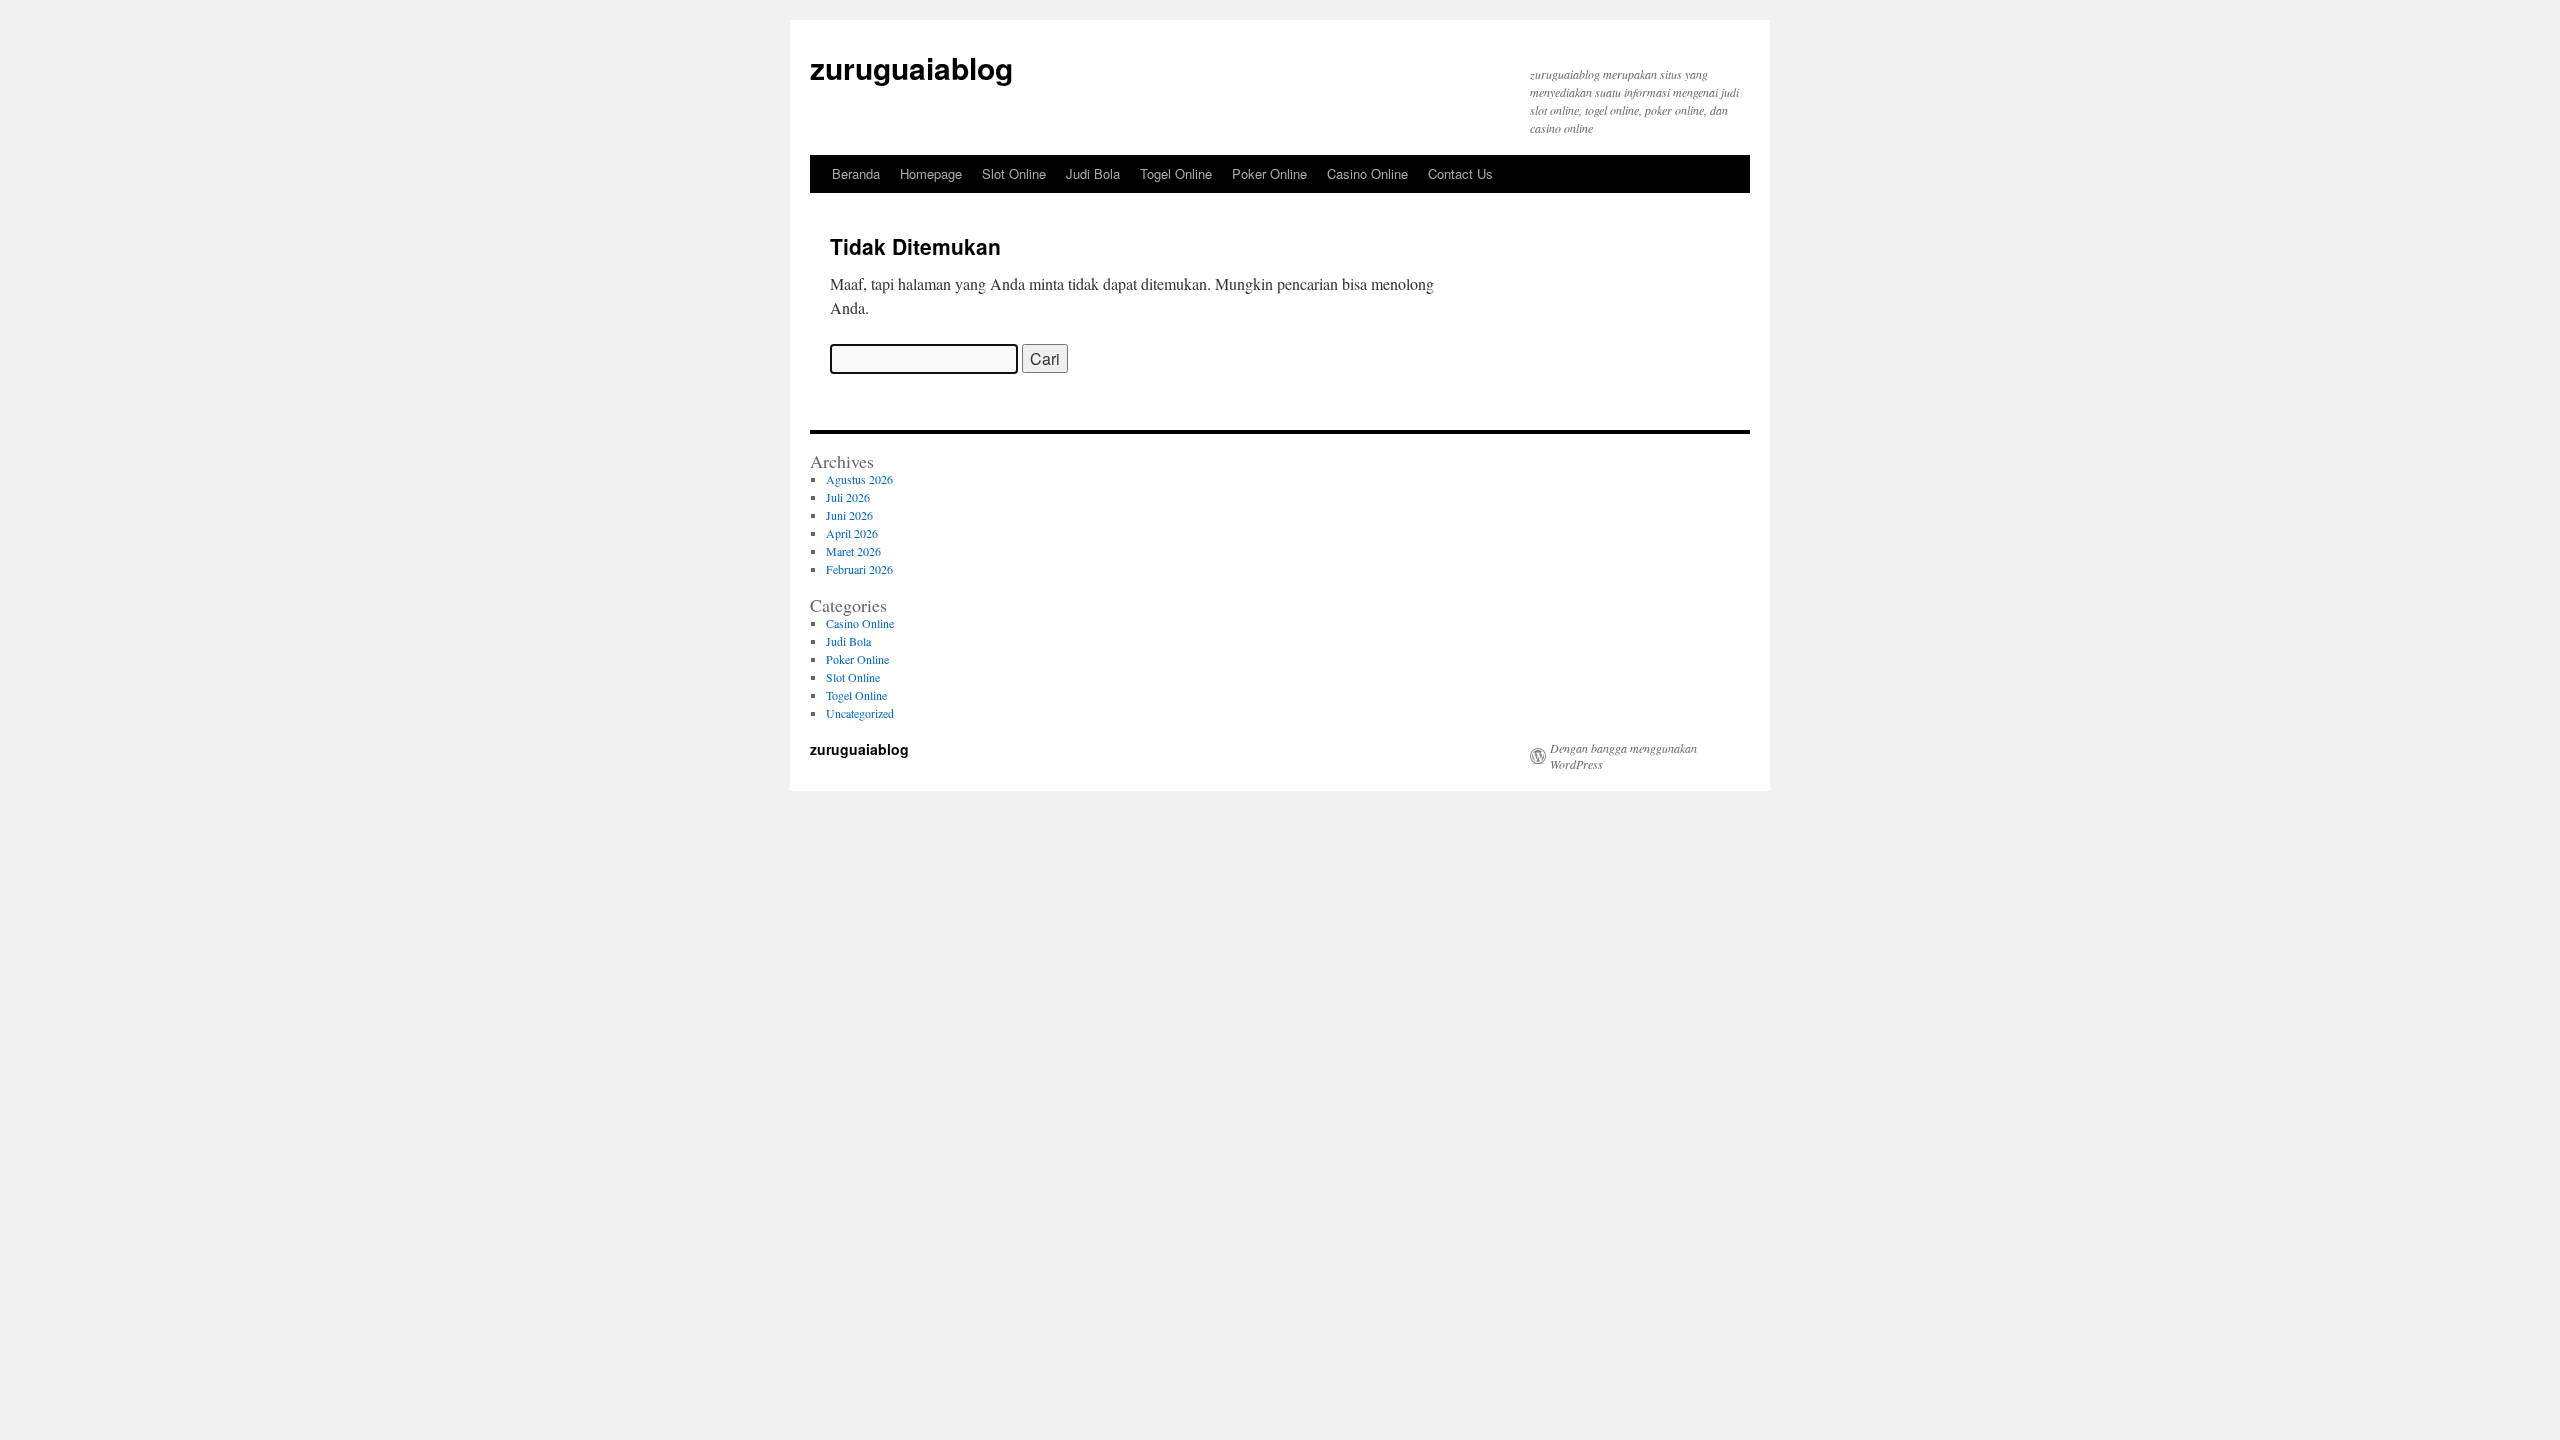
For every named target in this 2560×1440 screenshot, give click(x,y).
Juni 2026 (849, 515)
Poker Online (1269, 173)
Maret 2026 (853, 551)
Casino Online (1367, 173)
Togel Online (1176, 173)
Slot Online (1014, 173)
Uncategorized (860, 713)
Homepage (931, 173)
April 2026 (852, 533)
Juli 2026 (848, 497)
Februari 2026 (859, 569)
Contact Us (1460, 173)
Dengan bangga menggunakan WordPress (1623, 756)
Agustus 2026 (859, 479)
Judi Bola (1093, 173)
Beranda (856, 173)
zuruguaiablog (911, 67)
